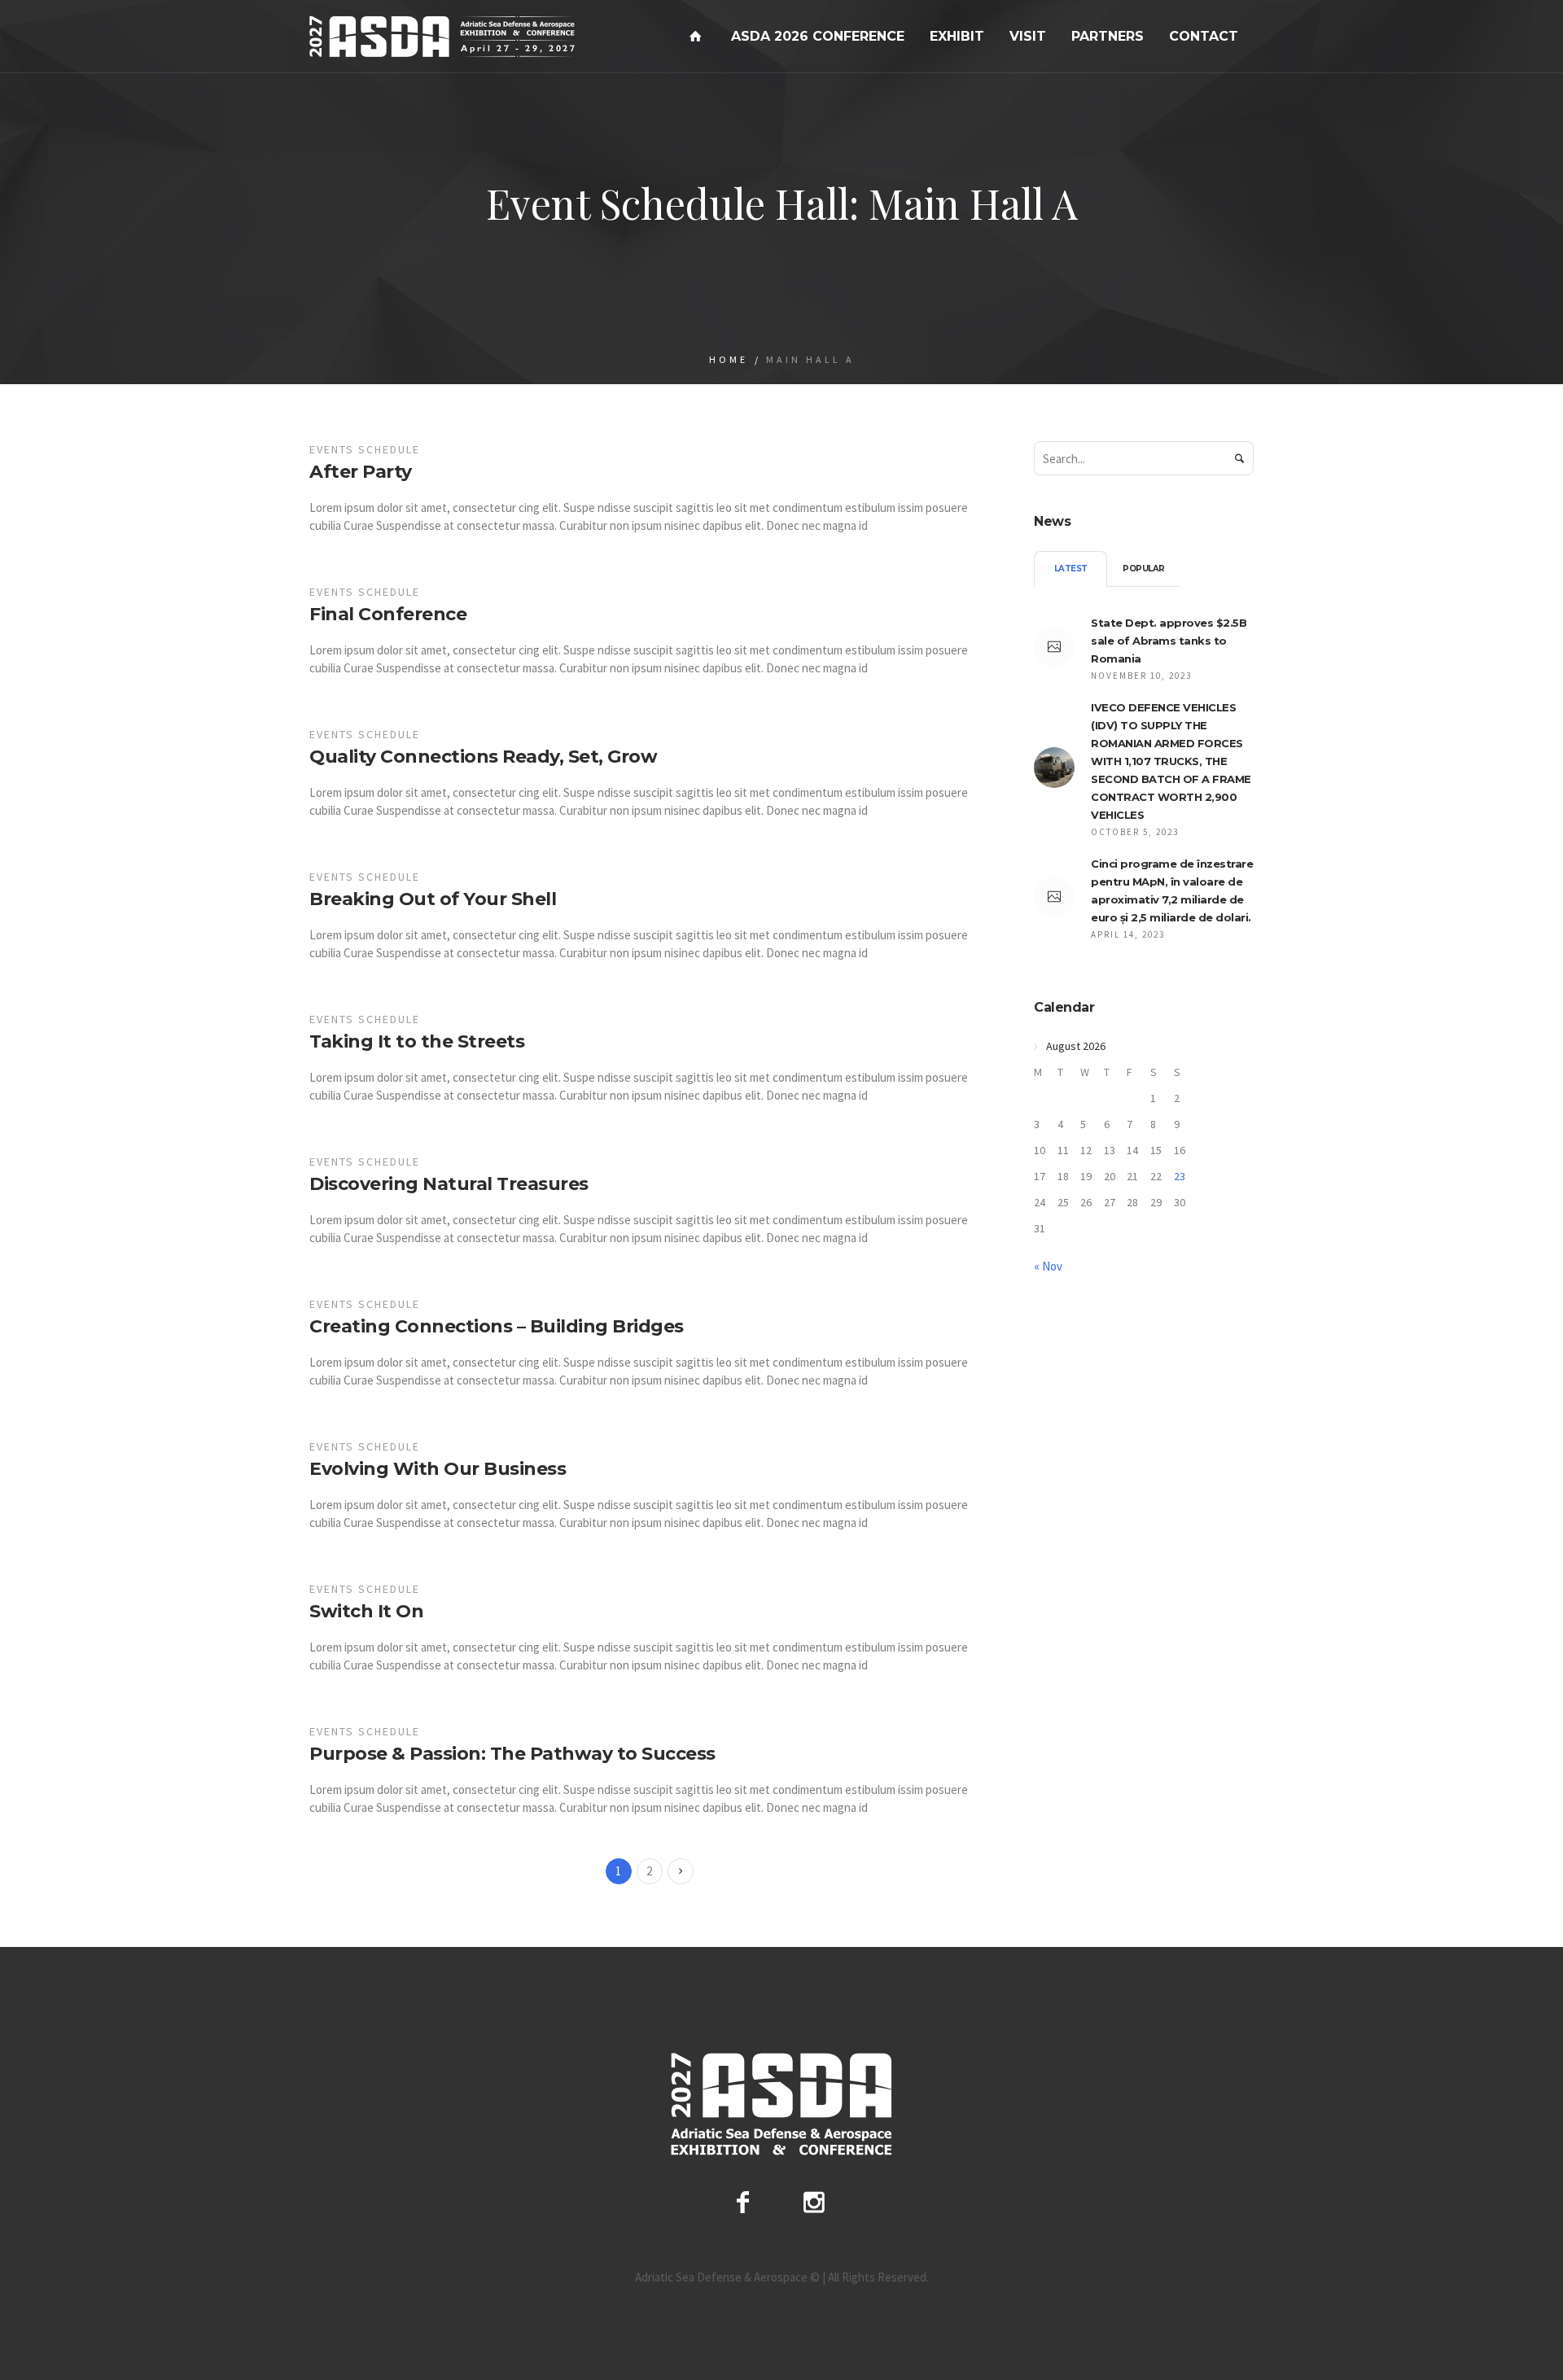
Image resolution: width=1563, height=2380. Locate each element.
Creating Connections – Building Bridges (497, 1326)
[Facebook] (743, 2202)
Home (729, 359)
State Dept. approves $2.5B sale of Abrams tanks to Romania (1169, 641)
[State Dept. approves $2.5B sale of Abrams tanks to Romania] (1054, 647)
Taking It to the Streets (417, 1041)
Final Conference (388, 614)
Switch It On (366, 1611)
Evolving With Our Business (438, 1469)
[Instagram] (814, 2202)
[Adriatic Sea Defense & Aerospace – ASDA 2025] (781, 2104)
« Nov (1048, 1266)
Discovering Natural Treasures (449, 1184)
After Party (361, 472)
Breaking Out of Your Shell (433, 899)
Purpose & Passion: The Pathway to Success (512, 1754)
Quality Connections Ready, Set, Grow (483, 757)
